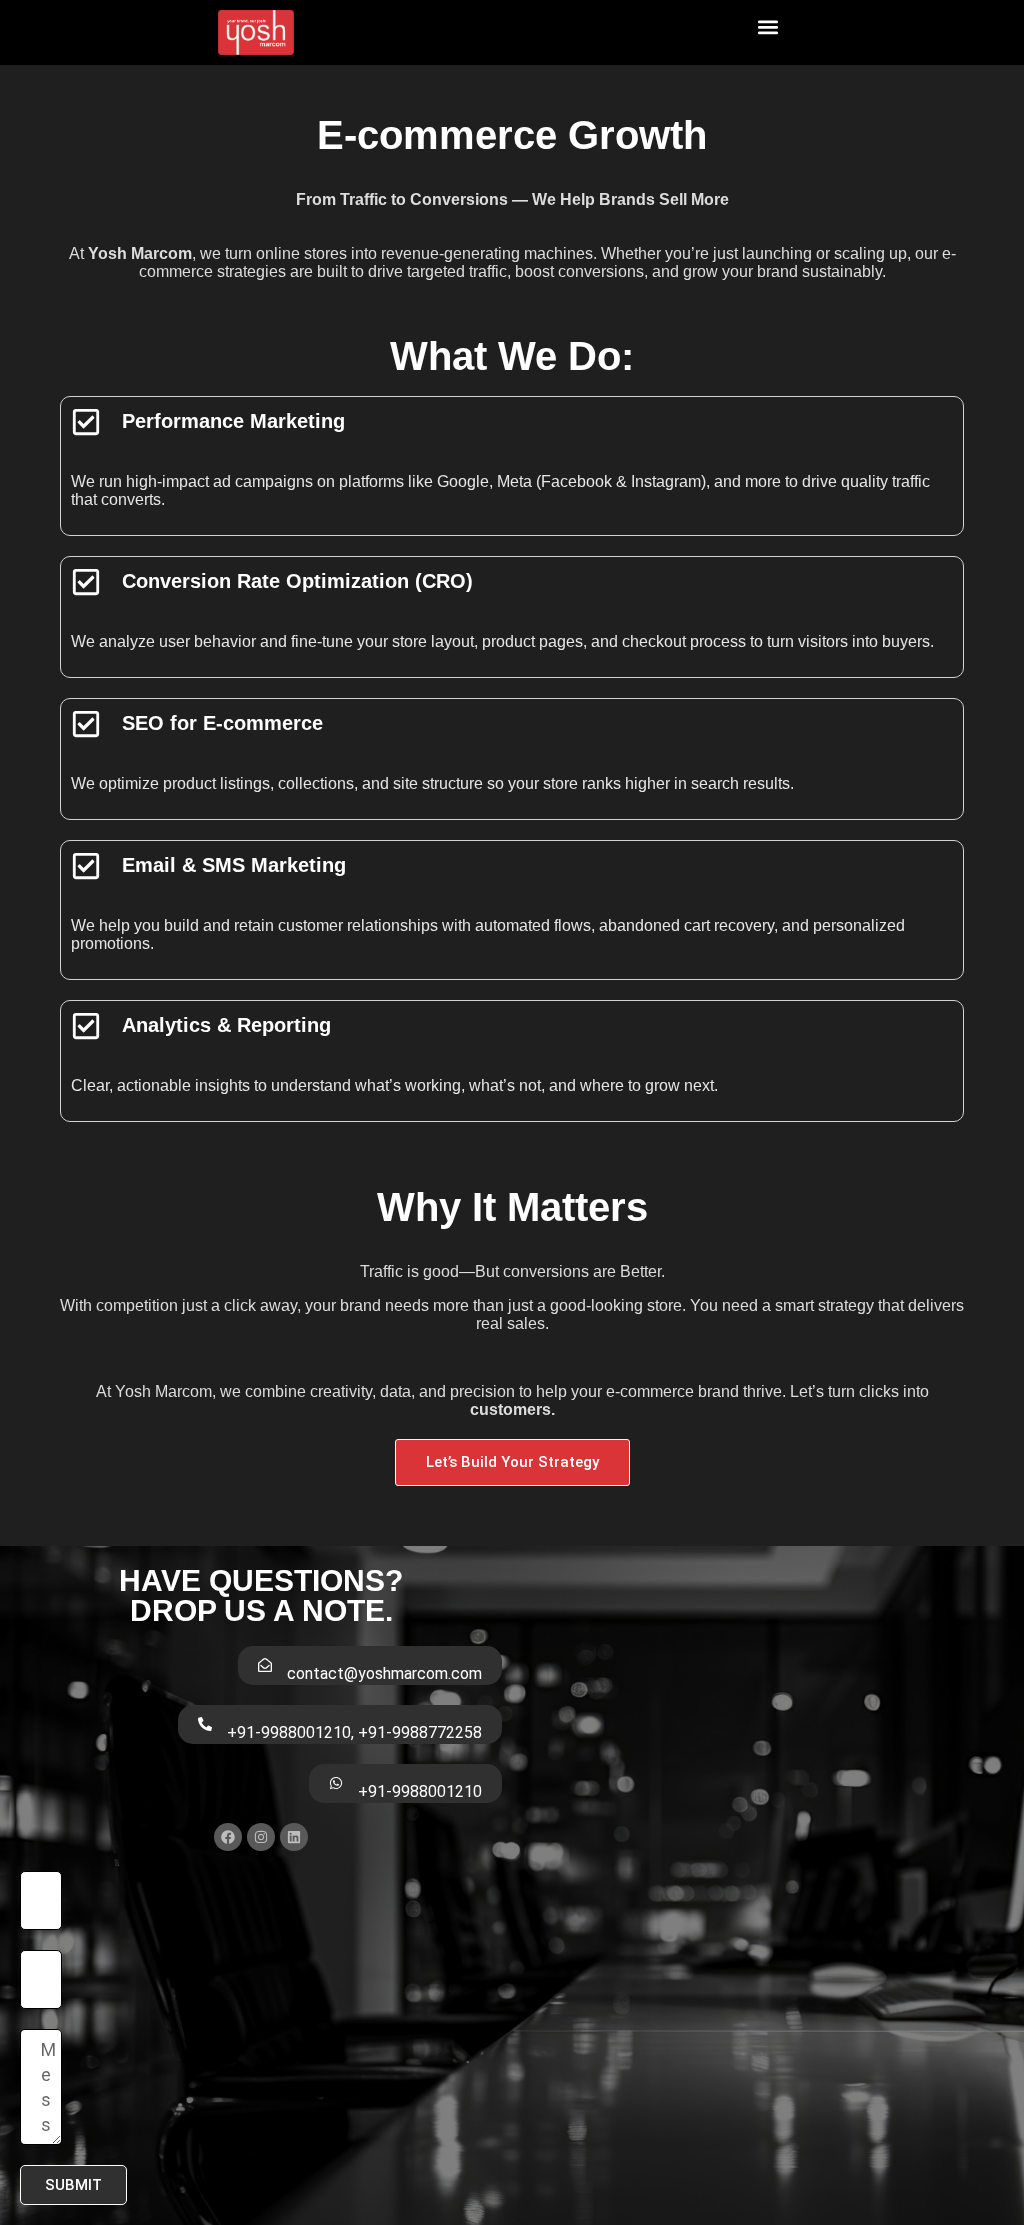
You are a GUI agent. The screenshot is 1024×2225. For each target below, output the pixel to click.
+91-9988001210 (420, 1791)
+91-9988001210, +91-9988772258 (354, 1732)
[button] (768, 27)
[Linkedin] (294, 1837)
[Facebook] (228, 1837)
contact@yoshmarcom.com (384, 1673)
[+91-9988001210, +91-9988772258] (205, 1724)
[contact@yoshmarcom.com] (265, 1665)
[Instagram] (261, 1837)
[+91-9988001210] (336, 1783)
